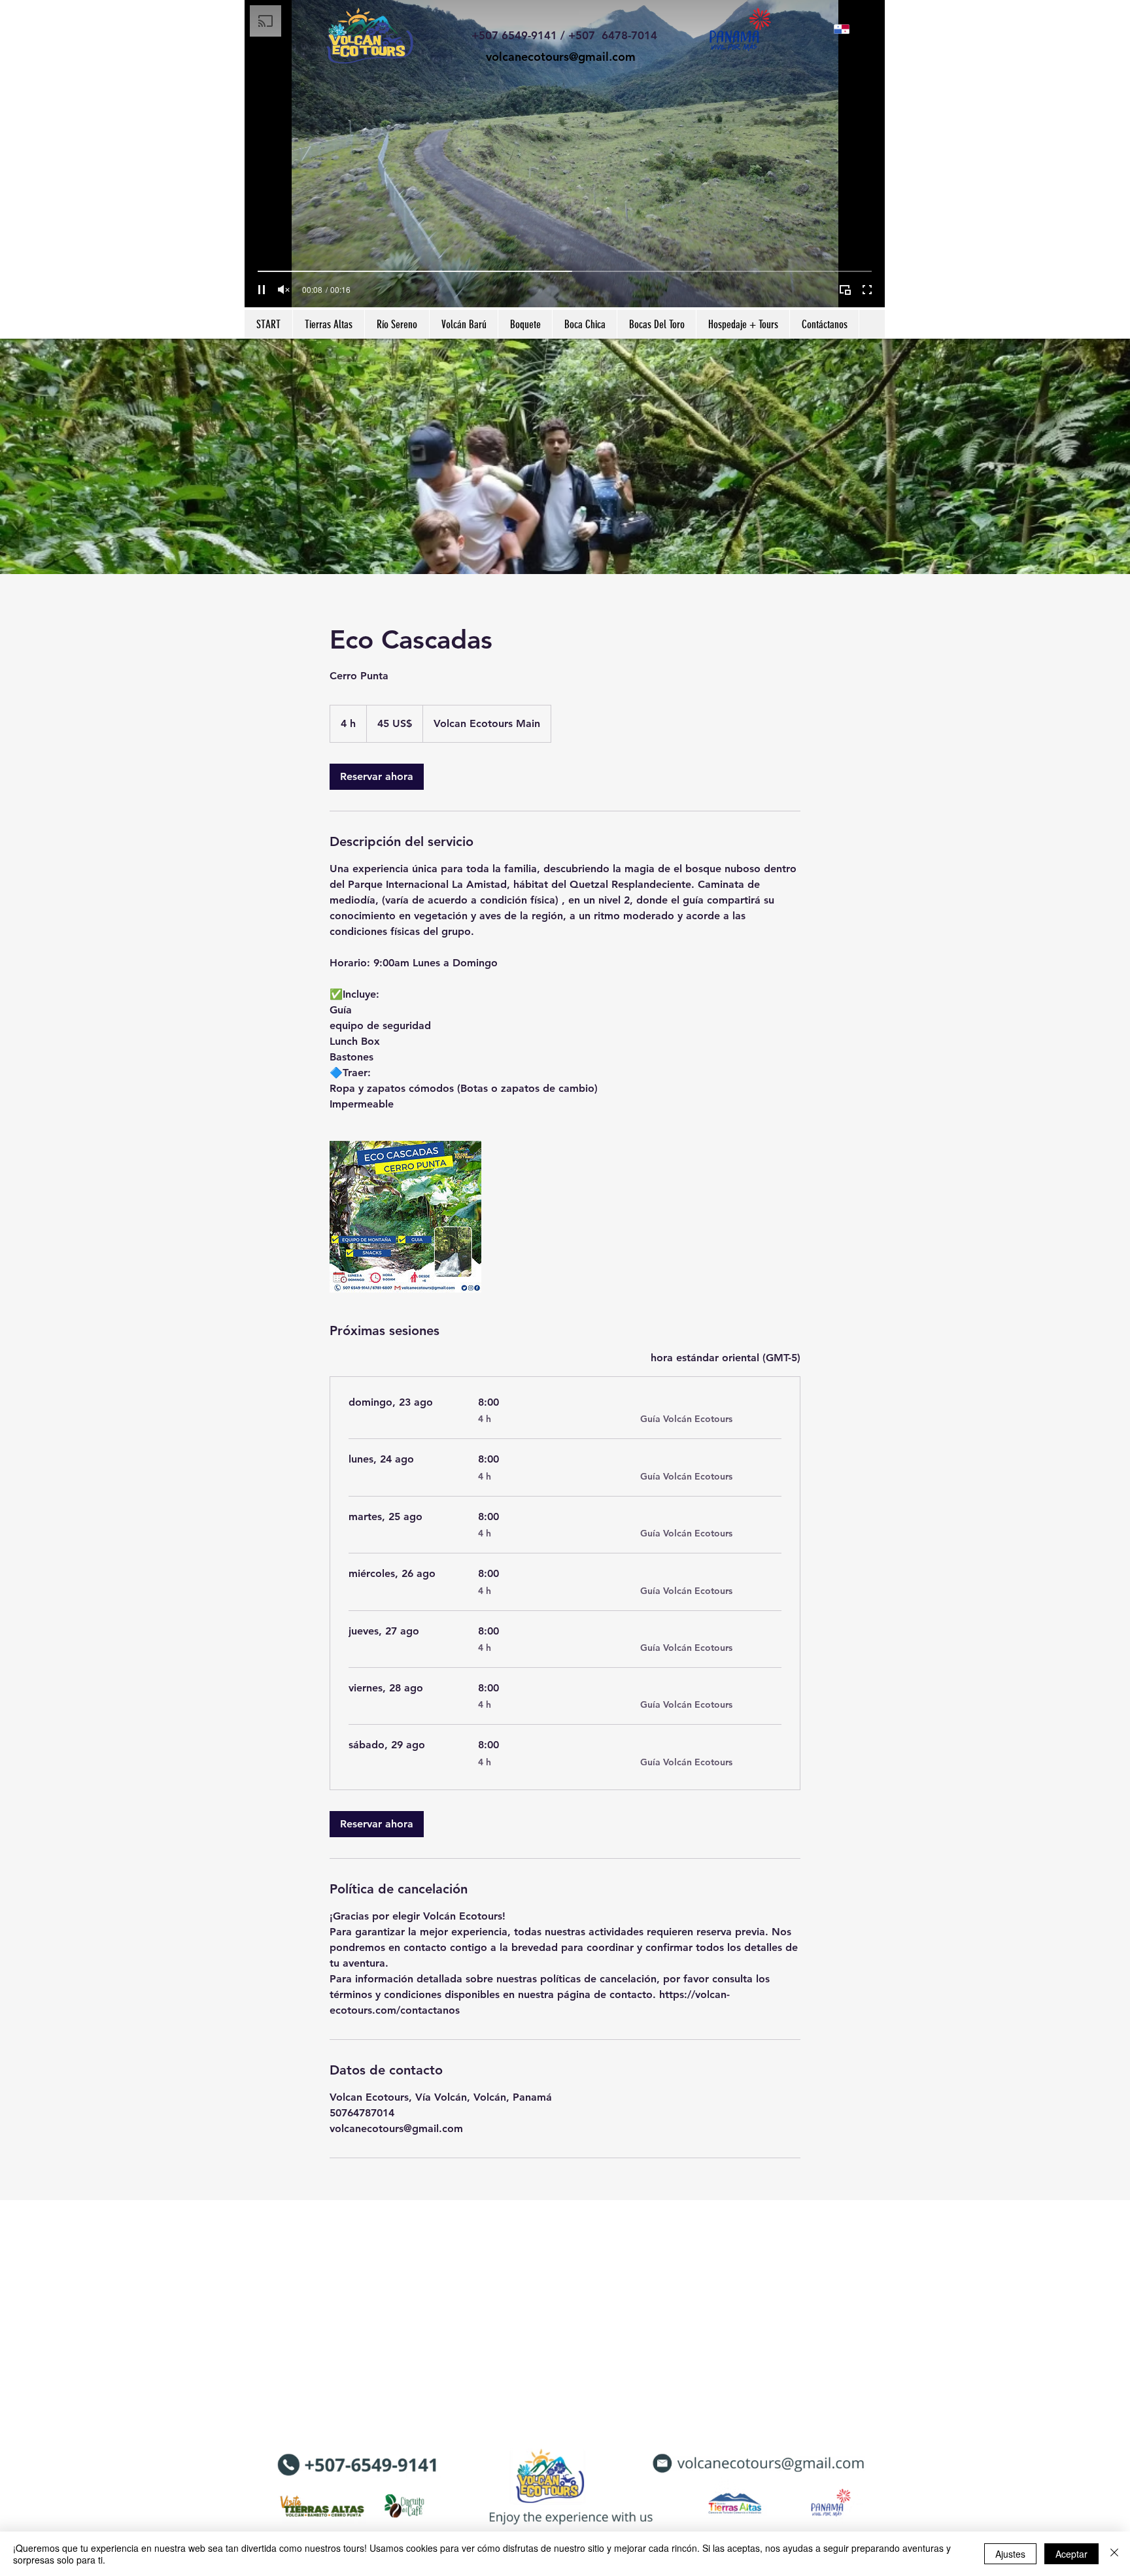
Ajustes (1010, 2554)
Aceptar (1071, 2554)
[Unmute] (284, 290)
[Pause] (262, 290)
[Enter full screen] (867, 290)
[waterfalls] (405, 1217)
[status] (726, 1358)
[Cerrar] (1114, 2554)
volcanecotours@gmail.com (561, 57)
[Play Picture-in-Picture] (845, 290)
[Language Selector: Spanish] (848, 29)
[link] (377, 777)
